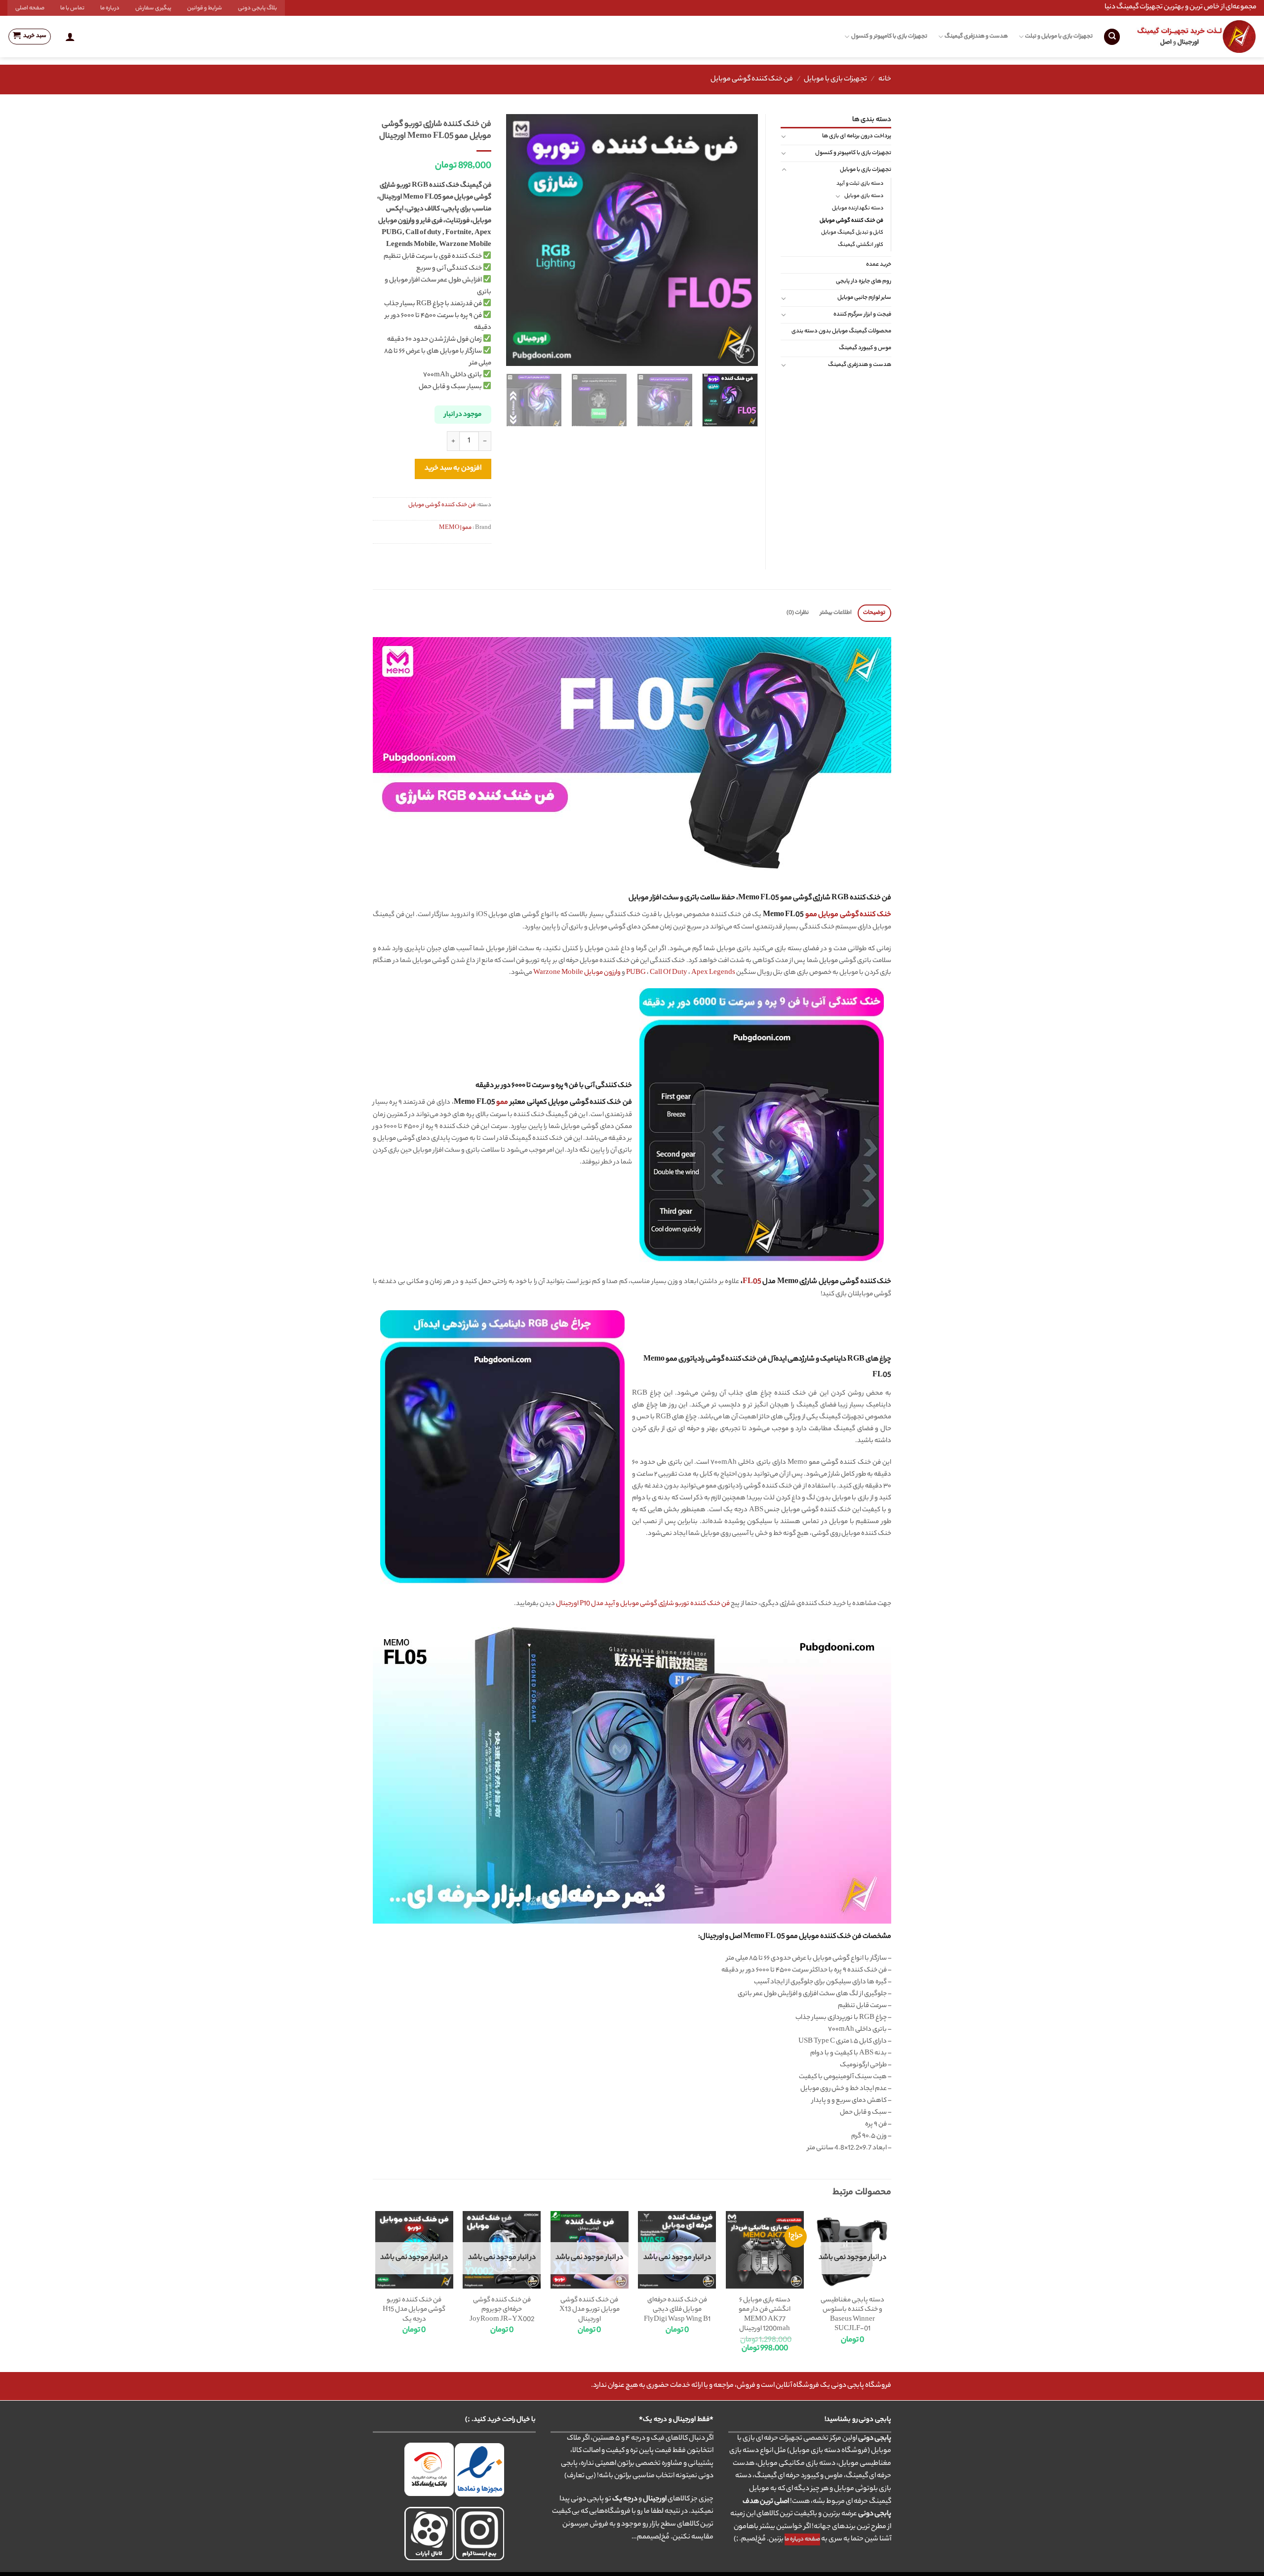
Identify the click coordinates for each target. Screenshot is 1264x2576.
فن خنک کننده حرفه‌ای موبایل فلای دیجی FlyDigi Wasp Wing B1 (677, 2310)
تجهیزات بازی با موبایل (835, 80)
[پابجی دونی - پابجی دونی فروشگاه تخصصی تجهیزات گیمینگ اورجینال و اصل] (1196, 37)
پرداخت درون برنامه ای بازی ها (857, 136)
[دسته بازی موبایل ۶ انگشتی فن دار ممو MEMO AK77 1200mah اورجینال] (765, 2250)
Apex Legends (713, 973)
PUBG (636, 973)
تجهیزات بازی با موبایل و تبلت (1059, 37)
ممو (502, 1103)
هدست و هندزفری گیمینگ (976, 37)
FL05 (752, 1282)
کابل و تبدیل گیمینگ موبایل (852, 233)
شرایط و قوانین (205, 8)
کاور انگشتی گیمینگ (861, 245)
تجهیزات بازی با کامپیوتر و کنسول (889, 37)
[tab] (874, 613)
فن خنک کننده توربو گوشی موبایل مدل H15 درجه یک (414, 2310)
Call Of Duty (669, 973)
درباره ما (110, 8)
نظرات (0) (798, 613)
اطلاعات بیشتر (836, 613)
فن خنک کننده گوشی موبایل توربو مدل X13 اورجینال (590, 2310)
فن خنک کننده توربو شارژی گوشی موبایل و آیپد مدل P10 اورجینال (643, 1604)
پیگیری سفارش (153, 8)
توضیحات (874, 613)
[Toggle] (784, 136)
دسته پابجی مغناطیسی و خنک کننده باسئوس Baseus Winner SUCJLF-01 (852, 2315)
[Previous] (741, 240)
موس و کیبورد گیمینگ (865, 348)
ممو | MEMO (455, 528)
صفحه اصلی (30, 8)
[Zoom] (745, 354)
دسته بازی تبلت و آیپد (860, 184)
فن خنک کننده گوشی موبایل (752, 80)
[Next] (516, 240)
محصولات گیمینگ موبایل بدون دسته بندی (841, 331)
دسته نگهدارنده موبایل (858, 208)
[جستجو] (1112, 37)
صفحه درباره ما (802, 2539)
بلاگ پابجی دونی (257, 8)
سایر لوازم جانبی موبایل (864, 298)
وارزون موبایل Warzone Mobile (577, 973)
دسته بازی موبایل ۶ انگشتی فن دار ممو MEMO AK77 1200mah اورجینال (765, 2315)
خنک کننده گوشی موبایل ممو (848, 915)
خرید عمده (879, 265)
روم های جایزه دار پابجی (864, 282)
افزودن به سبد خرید (453, 469)
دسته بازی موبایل (864, 196)
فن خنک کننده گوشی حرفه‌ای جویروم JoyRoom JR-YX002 (502, 2310)
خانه (885, 80)
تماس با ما (72, 8)
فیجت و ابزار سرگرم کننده (862, 315)
